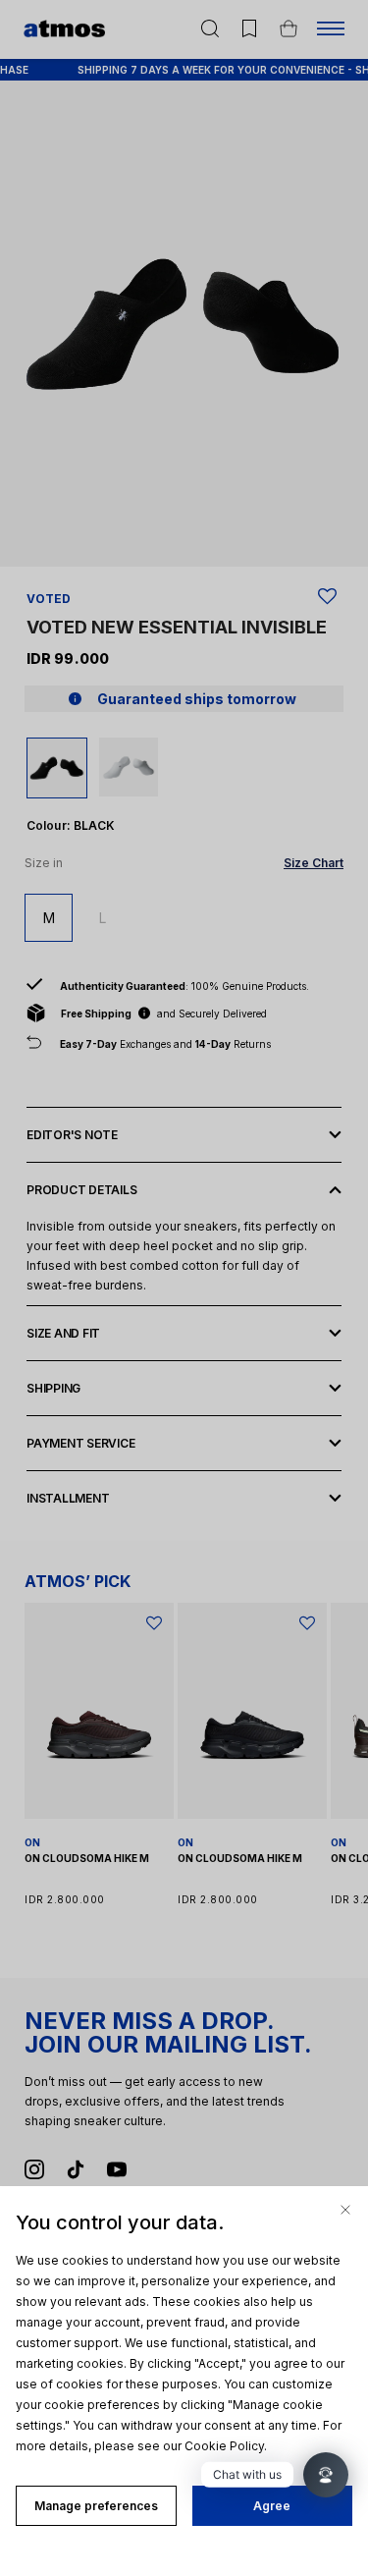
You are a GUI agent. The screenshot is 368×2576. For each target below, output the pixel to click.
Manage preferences (96, 2506)
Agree (272, 2506)
